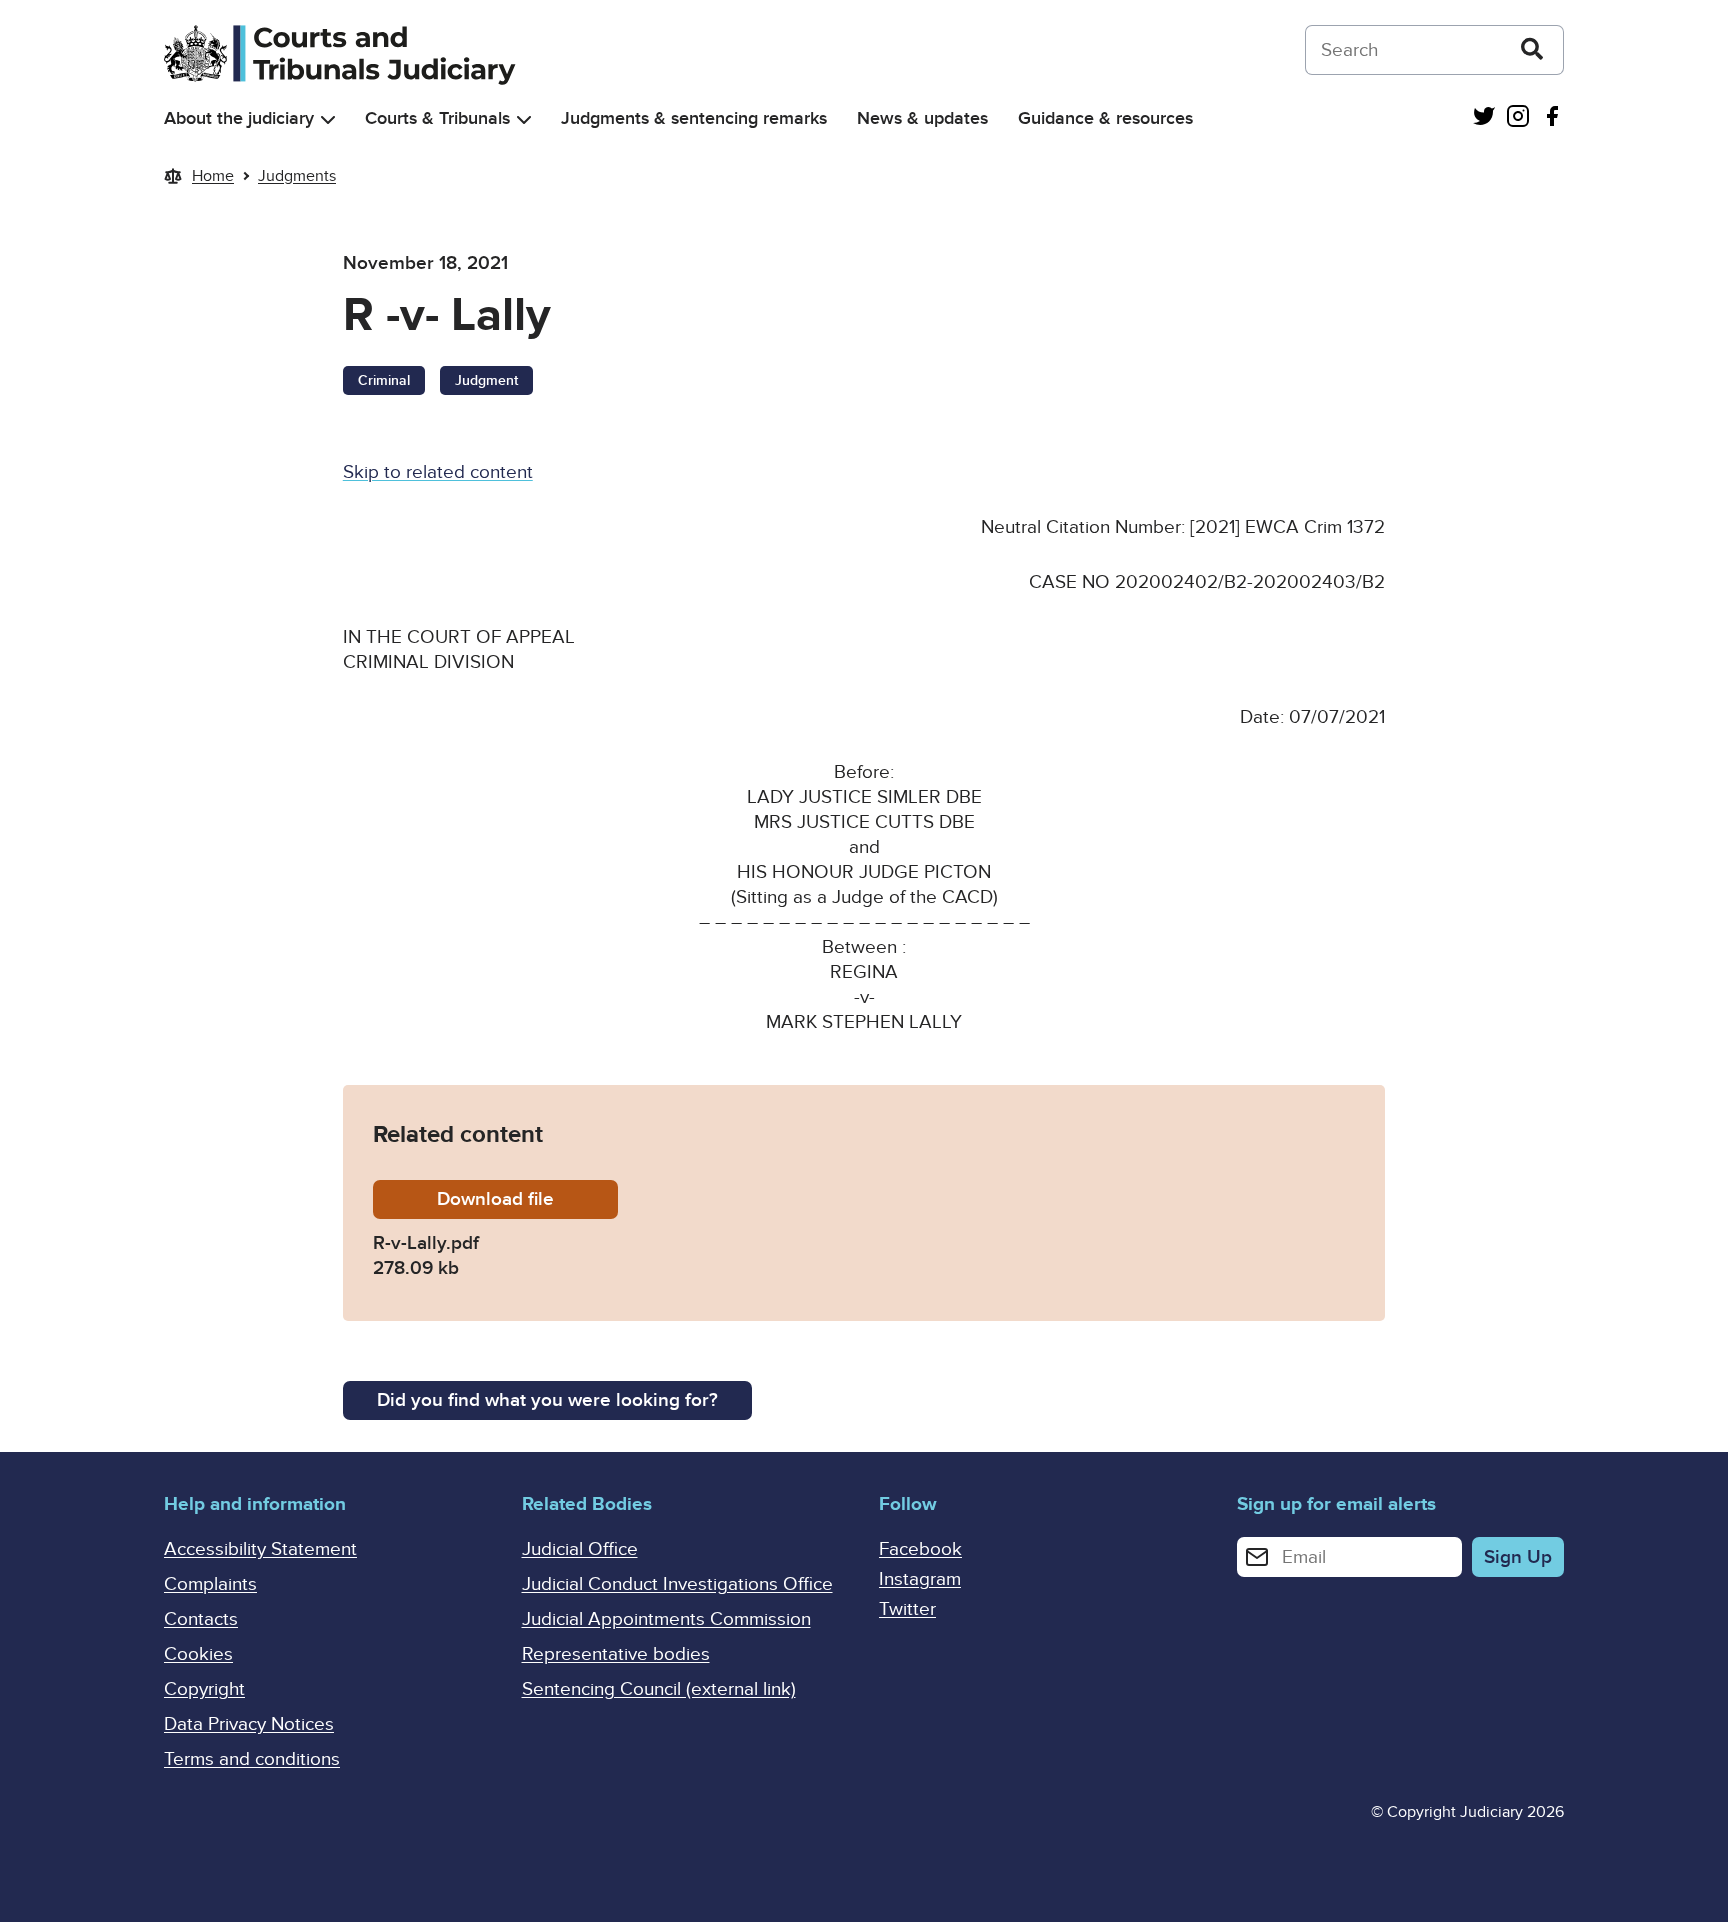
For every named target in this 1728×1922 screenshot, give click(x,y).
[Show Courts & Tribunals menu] (524, 119)
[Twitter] (1484, 118)
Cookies (198, 1654)
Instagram (920, 1579)
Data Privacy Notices (249, 1724)
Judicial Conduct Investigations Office (677, 1584)
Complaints (210, 1584)
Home (213, 176)
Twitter (907, 1609)
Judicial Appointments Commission (666, 1619)
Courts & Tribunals (437, 118)
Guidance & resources (1105, 118)
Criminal (384, 380)
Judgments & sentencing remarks (694, 118)
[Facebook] (1552, 118)
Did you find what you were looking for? (547, 1400)
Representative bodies (616, 1654)
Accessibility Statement (260, 1549)
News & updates (922, 118)
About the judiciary (239, 118)
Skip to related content (438, 472)
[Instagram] (1518, 118)
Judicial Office (580, 1549)
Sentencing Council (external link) (659, 1689)
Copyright (204, 1689)
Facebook (920, 1549)
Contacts (201, 1619)
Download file (527, 1199)
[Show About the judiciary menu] (328, 119)
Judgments (297, 176)
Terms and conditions (252, 1759)
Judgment (486, 380)
